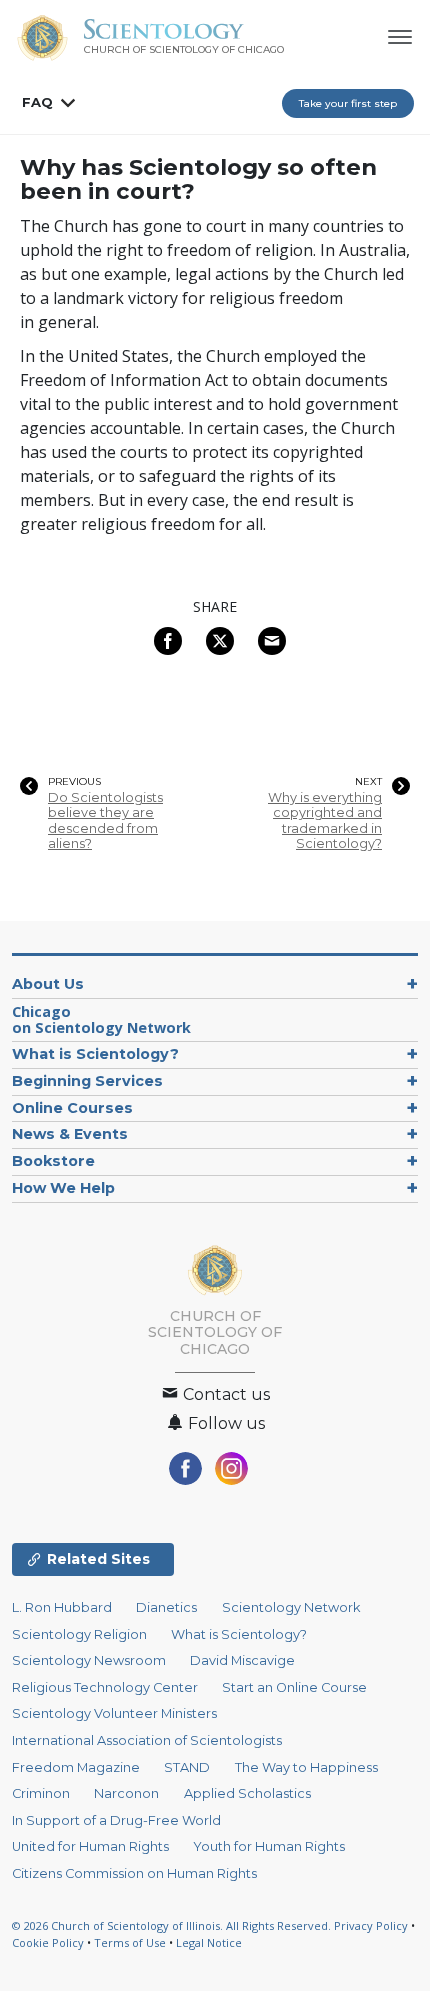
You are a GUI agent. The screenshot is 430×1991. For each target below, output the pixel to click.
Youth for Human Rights (269, 1846)
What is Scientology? (95, 1054)
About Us (48, 984)
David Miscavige (242, 1660)
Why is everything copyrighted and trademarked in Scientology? (325, 820)
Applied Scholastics (247, 1793)
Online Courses (72, 1108)
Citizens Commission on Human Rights (134, 1873)
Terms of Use (130, 1942)
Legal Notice (209, 1942)
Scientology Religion (79, 1634)
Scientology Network (291, 1607)
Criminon (41, 1793)
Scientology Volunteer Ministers (114, 1713)
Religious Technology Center (105, 1687)
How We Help (63, 1188)
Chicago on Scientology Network (101, 1019)
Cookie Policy (48, 1942)
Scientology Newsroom (89, 1660)
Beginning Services (87, 1081)
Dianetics (166, 1607)
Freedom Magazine (76, 1767)
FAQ (37, 102)
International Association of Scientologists (147, 1740)
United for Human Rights (90, 1846)
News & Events (70, 1134)
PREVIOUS (74, 782)
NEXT (368, 782)
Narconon (126, 1793)
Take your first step (348, 103)
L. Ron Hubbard (62, 1607)
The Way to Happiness (306, 1767)
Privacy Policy (371, 1925)
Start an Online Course (294, 1687)
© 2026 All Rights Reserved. (173, 1925)
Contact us (224, 1394)
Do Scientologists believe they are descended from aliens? (105, 820)
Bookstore (53, 1161)
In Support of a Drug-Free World (116, 1820)
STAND (187, 1767)
